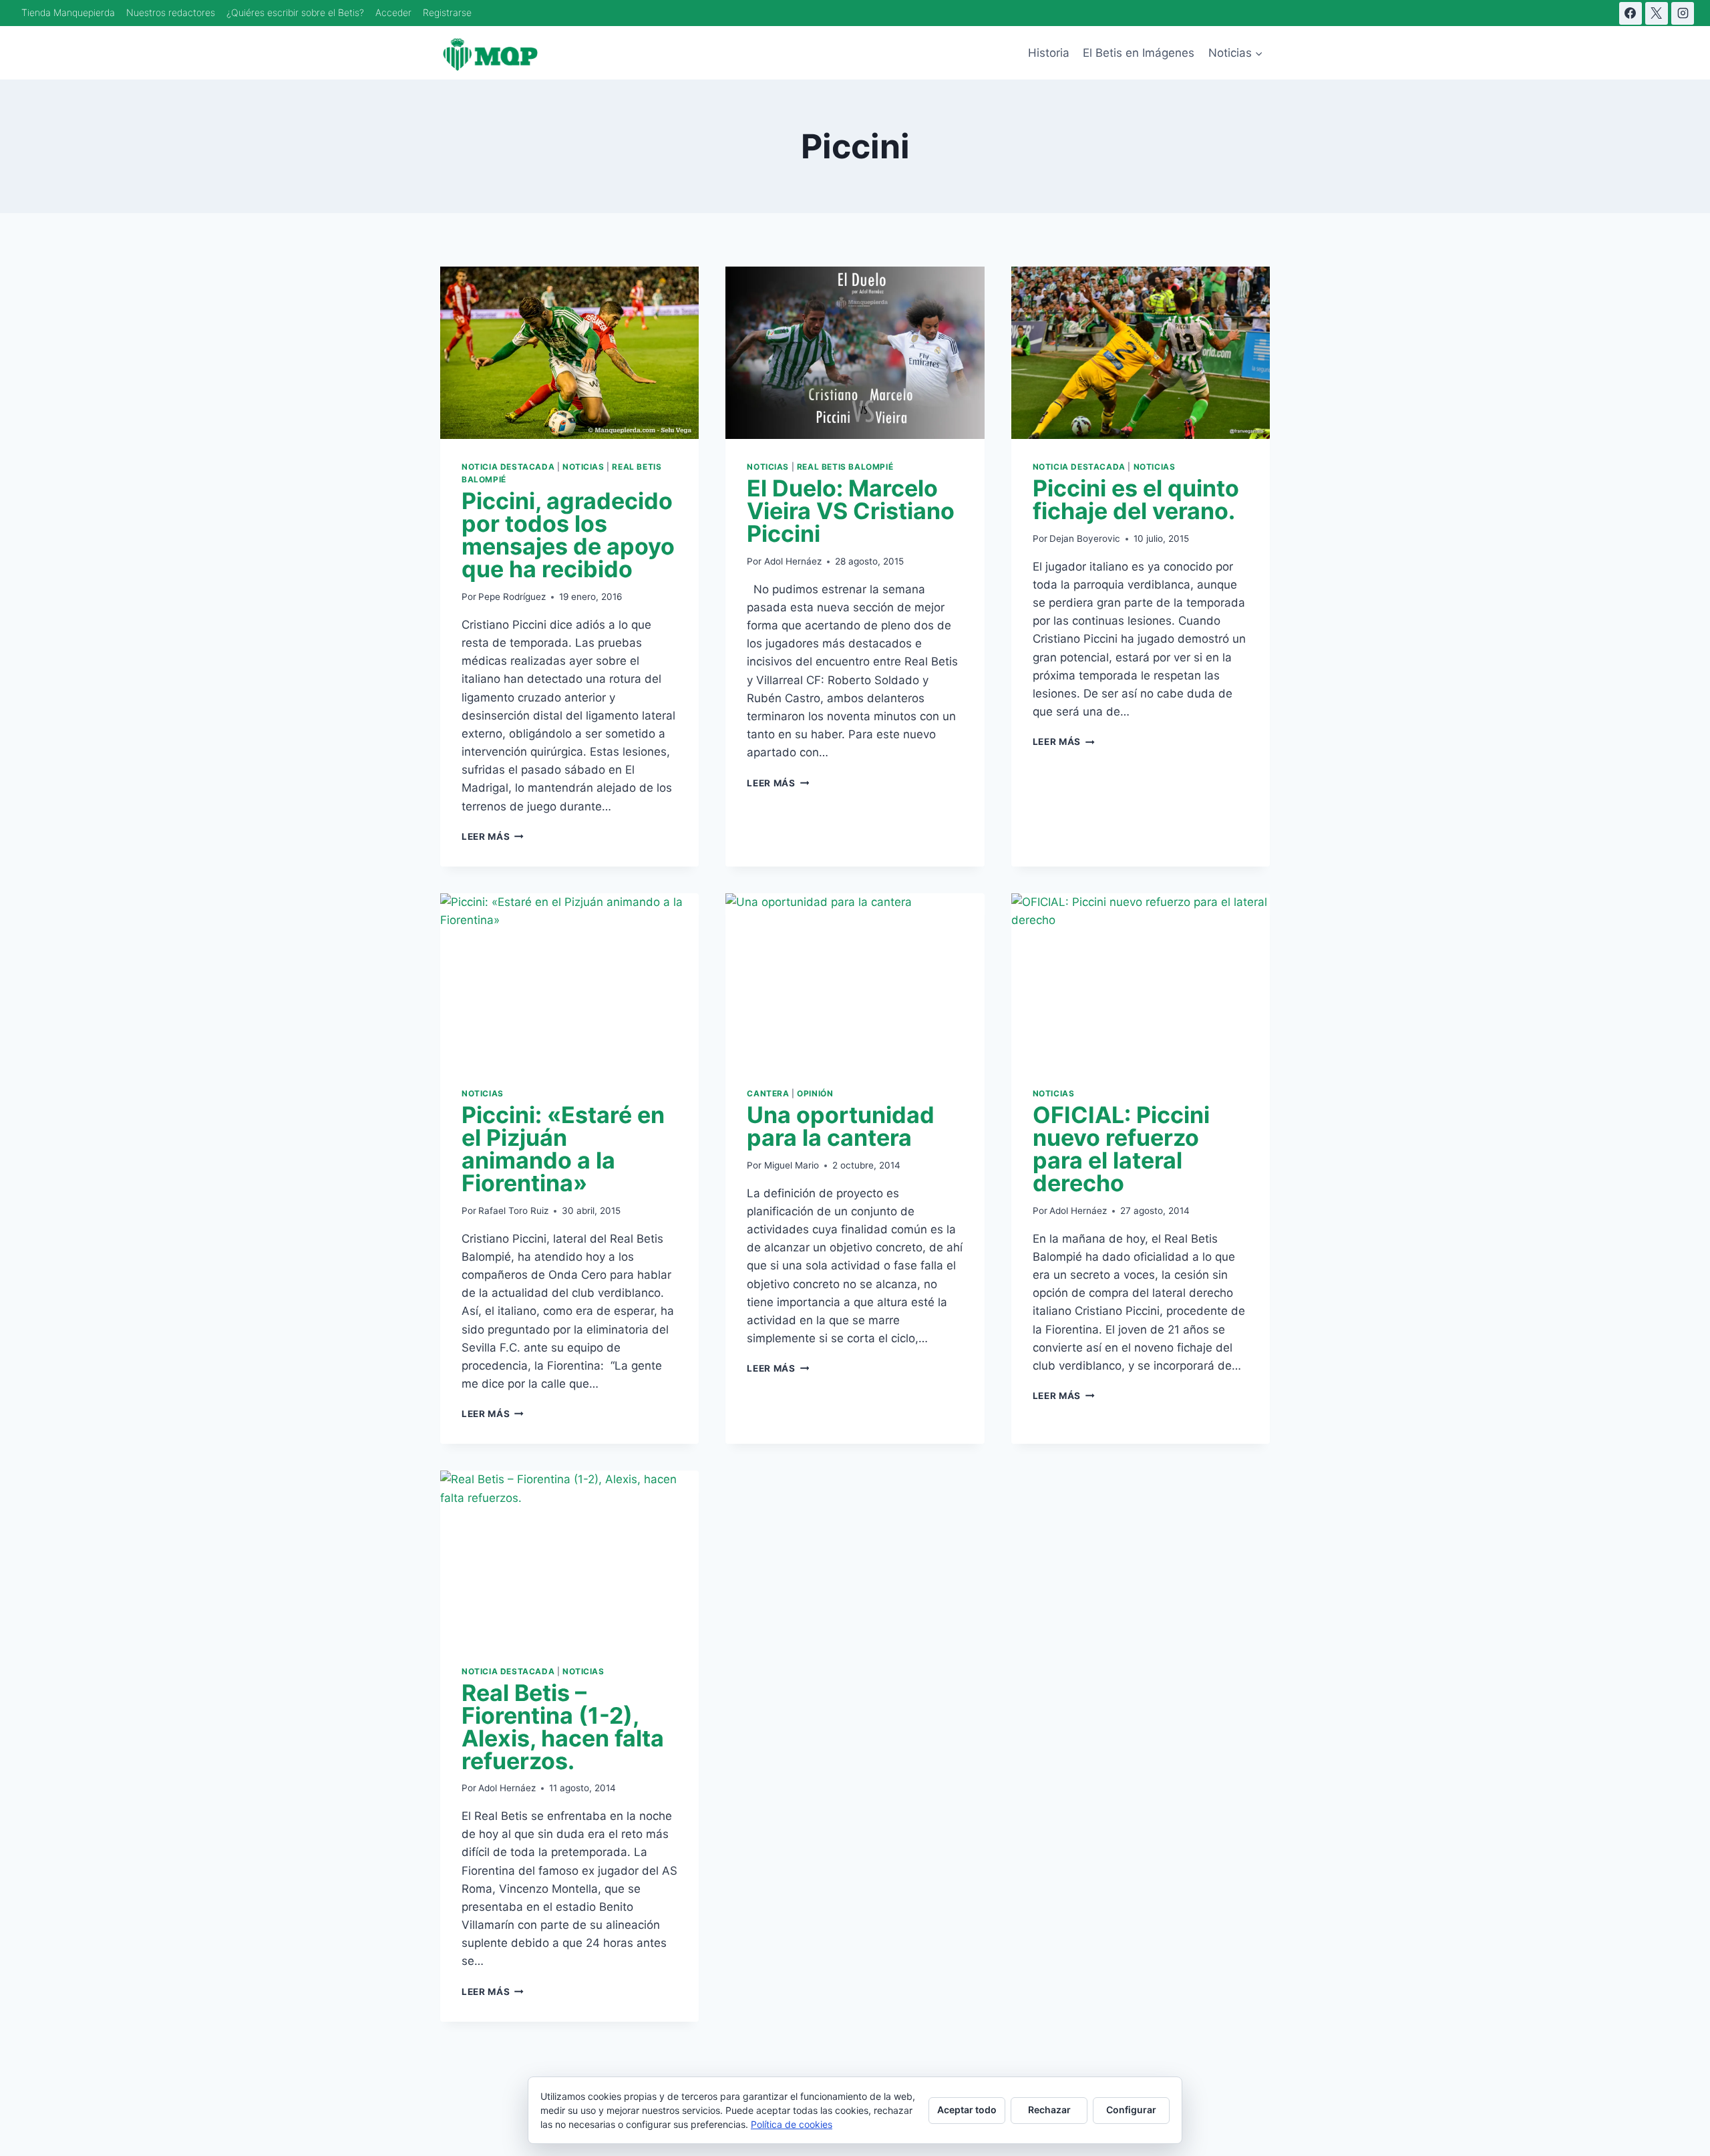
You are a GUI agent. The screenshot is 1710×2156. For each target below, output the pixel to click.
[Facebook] (1631, 13)
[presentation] (569, 353)
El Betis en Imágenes (1139, 53)
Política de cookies (792, 2124)
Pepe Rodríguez (512, 597)
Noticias (583, 467)
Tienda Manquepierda (68, 12)
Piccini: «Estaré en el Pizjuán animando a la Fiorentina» (563, 1149)
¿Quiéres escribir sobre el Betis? (295, 12)
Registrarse (447, 12)
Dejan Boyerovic (1085, 538)
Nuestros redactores (171, 12)
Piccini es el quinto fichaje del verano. (1136, 499)
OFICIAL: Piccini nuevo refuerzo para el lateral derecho (1121, 1149)
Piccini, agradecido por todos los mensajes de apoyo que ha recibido (568, 535)
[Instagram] (1683, 13)
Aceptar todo (967, 2110)
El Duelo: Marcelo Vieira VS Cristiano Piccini (851, 511)
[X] (1657, 13)
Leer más (493, 836)
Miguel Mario (792, 1165)
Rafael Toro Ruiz (513, 1211)
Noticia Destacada (508, 467)
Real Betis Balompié (845, 467)
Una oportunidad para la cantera (841, 1126)
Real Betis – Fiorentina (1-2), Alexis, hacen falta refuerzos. (563, 1727)
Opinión (815, 1093)
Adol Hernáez (793, 561)
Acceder (393, 12)
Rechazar (1049, 2110)
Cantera (768, 1093)
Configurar (1131, 2110)
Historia (1049, 53)
